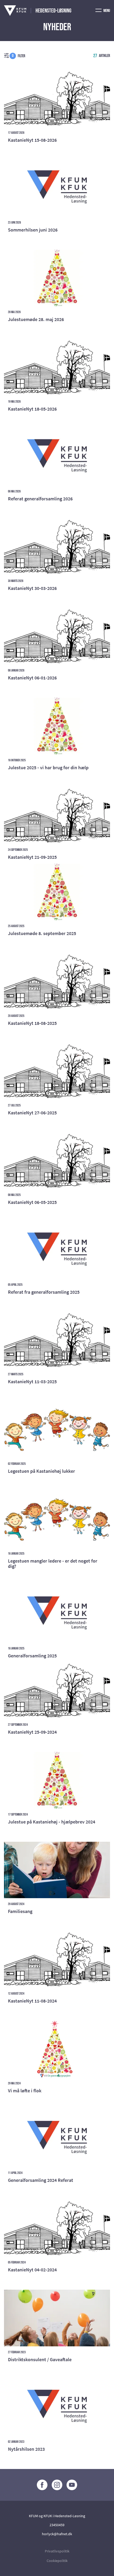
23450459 (57, 2525)
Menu (106, 11)
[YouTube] (72, 2485)
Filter (19, 56)
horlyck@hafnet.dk (57, 2534)
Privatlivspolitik (57, 2551)
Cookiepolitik (57, 2561)
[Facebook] (42, 2485)
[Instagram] (57, 2485)
